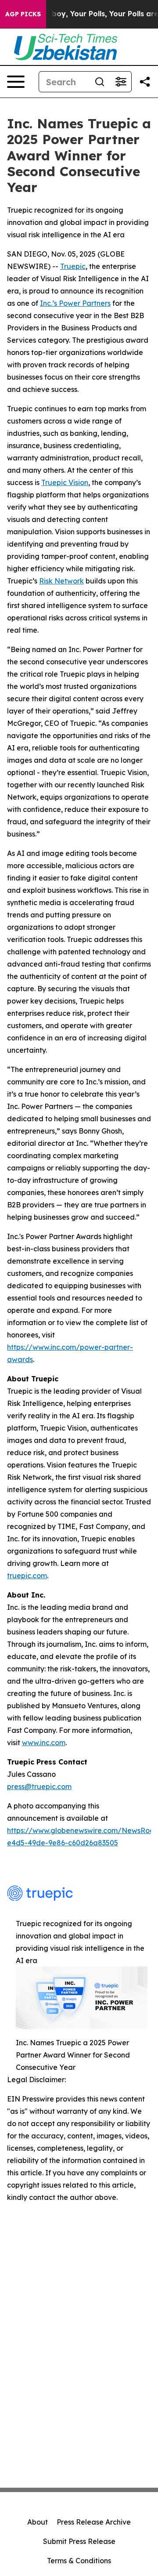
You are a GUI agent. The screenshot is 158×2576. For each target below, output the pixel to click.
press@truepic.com (39, 1786)
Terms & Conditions (79, 2561)
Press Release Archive (94, 2522)
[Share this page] (145, 82)
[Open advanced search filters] (121, 82)
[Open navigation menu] (16, 82)
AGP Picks (23, 14)
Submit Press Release (79, 2541)
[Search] (100, 82)
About (38, 2522)
